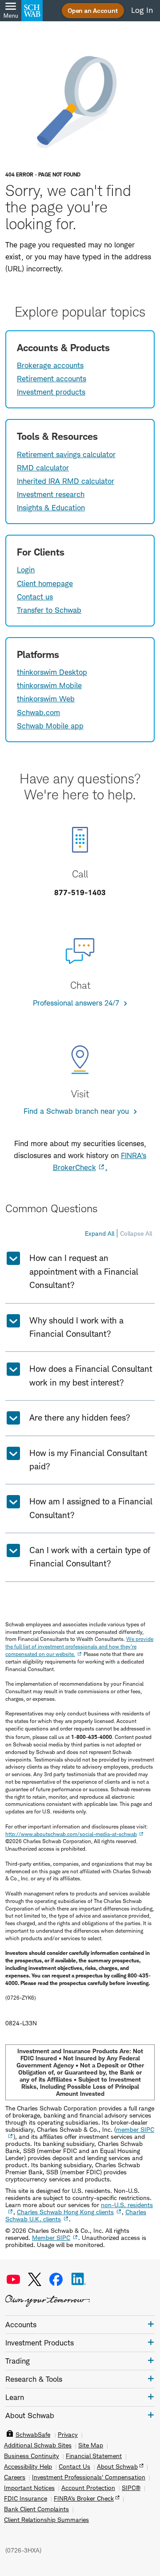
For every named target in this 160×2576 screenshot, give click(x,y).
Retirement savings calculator (66, 454)
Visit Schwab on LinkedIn (79, 2279)
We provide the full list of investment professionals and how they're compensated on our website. (79, 1646)
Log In (142, 10)
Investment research (51, 494)
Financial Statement (94, 2456)
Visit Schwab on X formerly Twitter (35, 2279)
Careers (15, 2477)
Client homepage (45, 583)
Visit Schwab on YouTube (13, 2279)
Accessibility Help (28, 2466)
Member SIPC (51, 2237)
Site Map (91, 2445)
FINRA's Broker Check (84, 2498)
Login (26, 570)
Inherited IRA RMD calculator (66, 481)
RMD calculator (43, 468)
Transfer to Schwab (49, 610)
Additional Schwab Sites (38, 2445)
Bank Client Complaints (36, 2509)
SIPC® (131, 2488)
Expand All (100, 1233)
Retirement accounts (52, 379)
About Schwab (117, 2466)
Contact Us (74, 2466)
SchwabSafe (33, 2435)
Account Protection (88, 2488)
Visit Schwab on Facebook (56, 2279)
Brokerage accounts (50, 365)
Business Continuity (32, 2456)
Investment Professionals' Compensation (89, 2477)
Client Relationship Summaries (46, 2520)
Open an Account (93, 10)
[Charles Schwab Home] (32, 11)
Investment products (51, 392)
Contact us (35, 597)
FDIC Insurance (26, 2498)
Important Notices (29, 2488)
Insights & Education (51, 508)
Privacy (68, 2435)
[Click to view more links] (151, 2324)
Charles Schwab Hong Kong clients (65, 2212)
